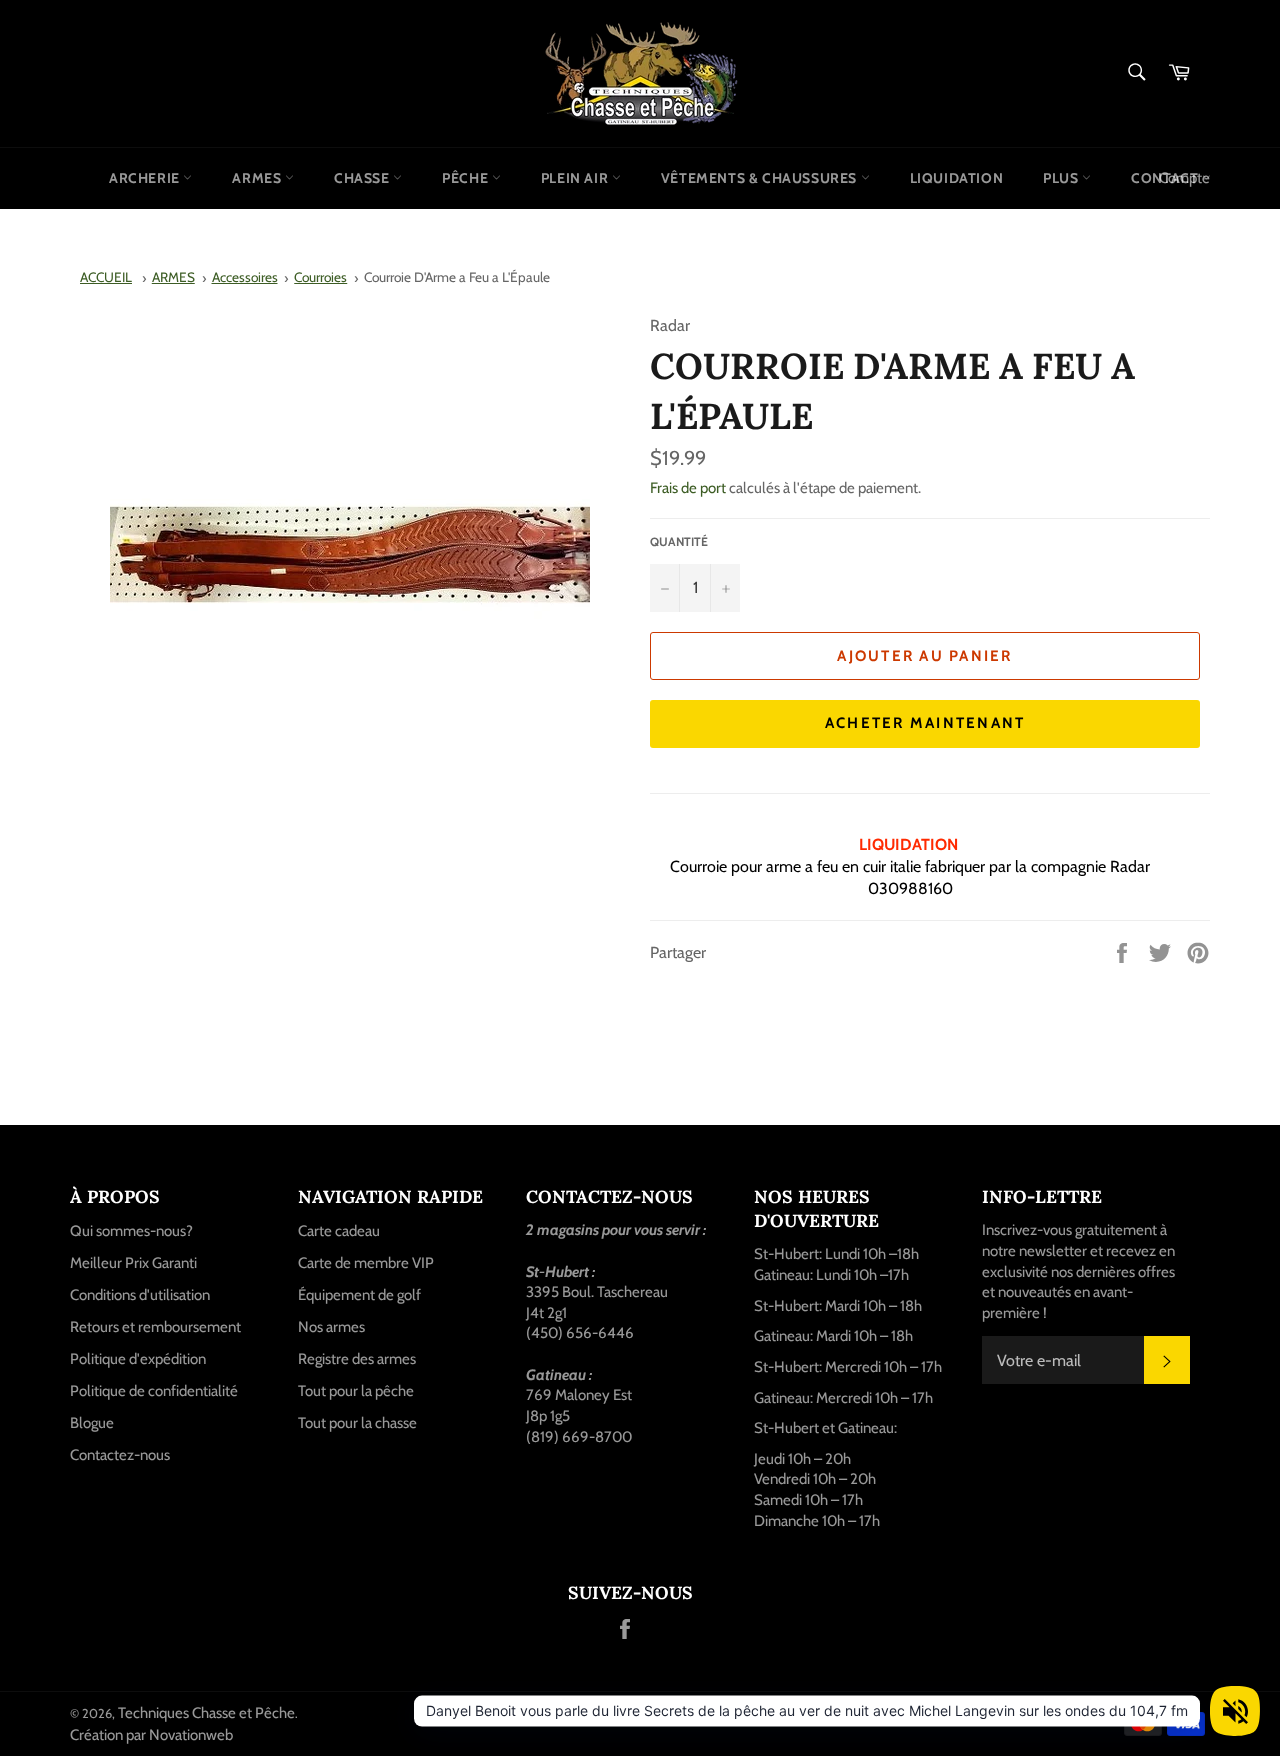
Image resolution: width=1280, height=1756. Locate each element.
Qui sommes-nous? (131, 1231)
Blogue (92, 1423)
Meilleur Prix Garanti (133, 1263)
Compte (1184, 178)
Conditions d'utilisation (140, 1295)
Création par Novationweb (151, 1735)
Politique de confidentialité (154, 1391)
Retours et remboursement (155, 1327)
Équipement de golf (359, 1295)
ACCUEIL (106, 277)
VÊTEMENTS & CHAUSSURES (761, 178)
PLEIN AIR (576, 178)
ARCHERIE (146, 178)
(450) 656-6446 (580, 1333)
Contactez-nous (120, 1455)
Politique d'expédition (138, 1359)
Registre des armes (357, 1359)
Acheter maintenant (925, 723)
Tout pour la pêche (356, 1391)
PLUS (1062, 178)
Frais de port (688, 488)
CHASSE (363, 178)
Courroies (320, 277)
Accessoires (245, 277)
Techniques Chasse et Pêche (206, 1713)
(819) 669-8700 (579, 1437)
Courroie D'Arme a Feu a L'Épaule (457, 277)
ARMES (258, 178)
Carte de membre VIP (366, 1263)
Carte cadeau (339, 1231)
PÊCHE (467, 178)
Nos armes (331, 1327)
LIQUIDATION (957, 178)
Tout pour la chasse (357, 1423)
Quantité (679, 541)
